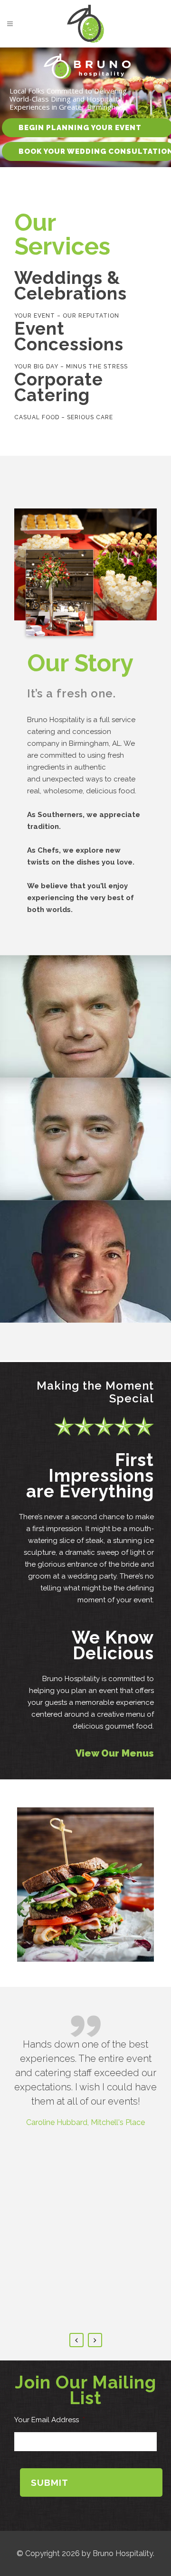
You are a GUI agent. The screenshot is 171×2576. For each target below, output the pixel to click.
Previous (76, 2340)
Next (95, 2340)
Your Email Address (50, 2420)
